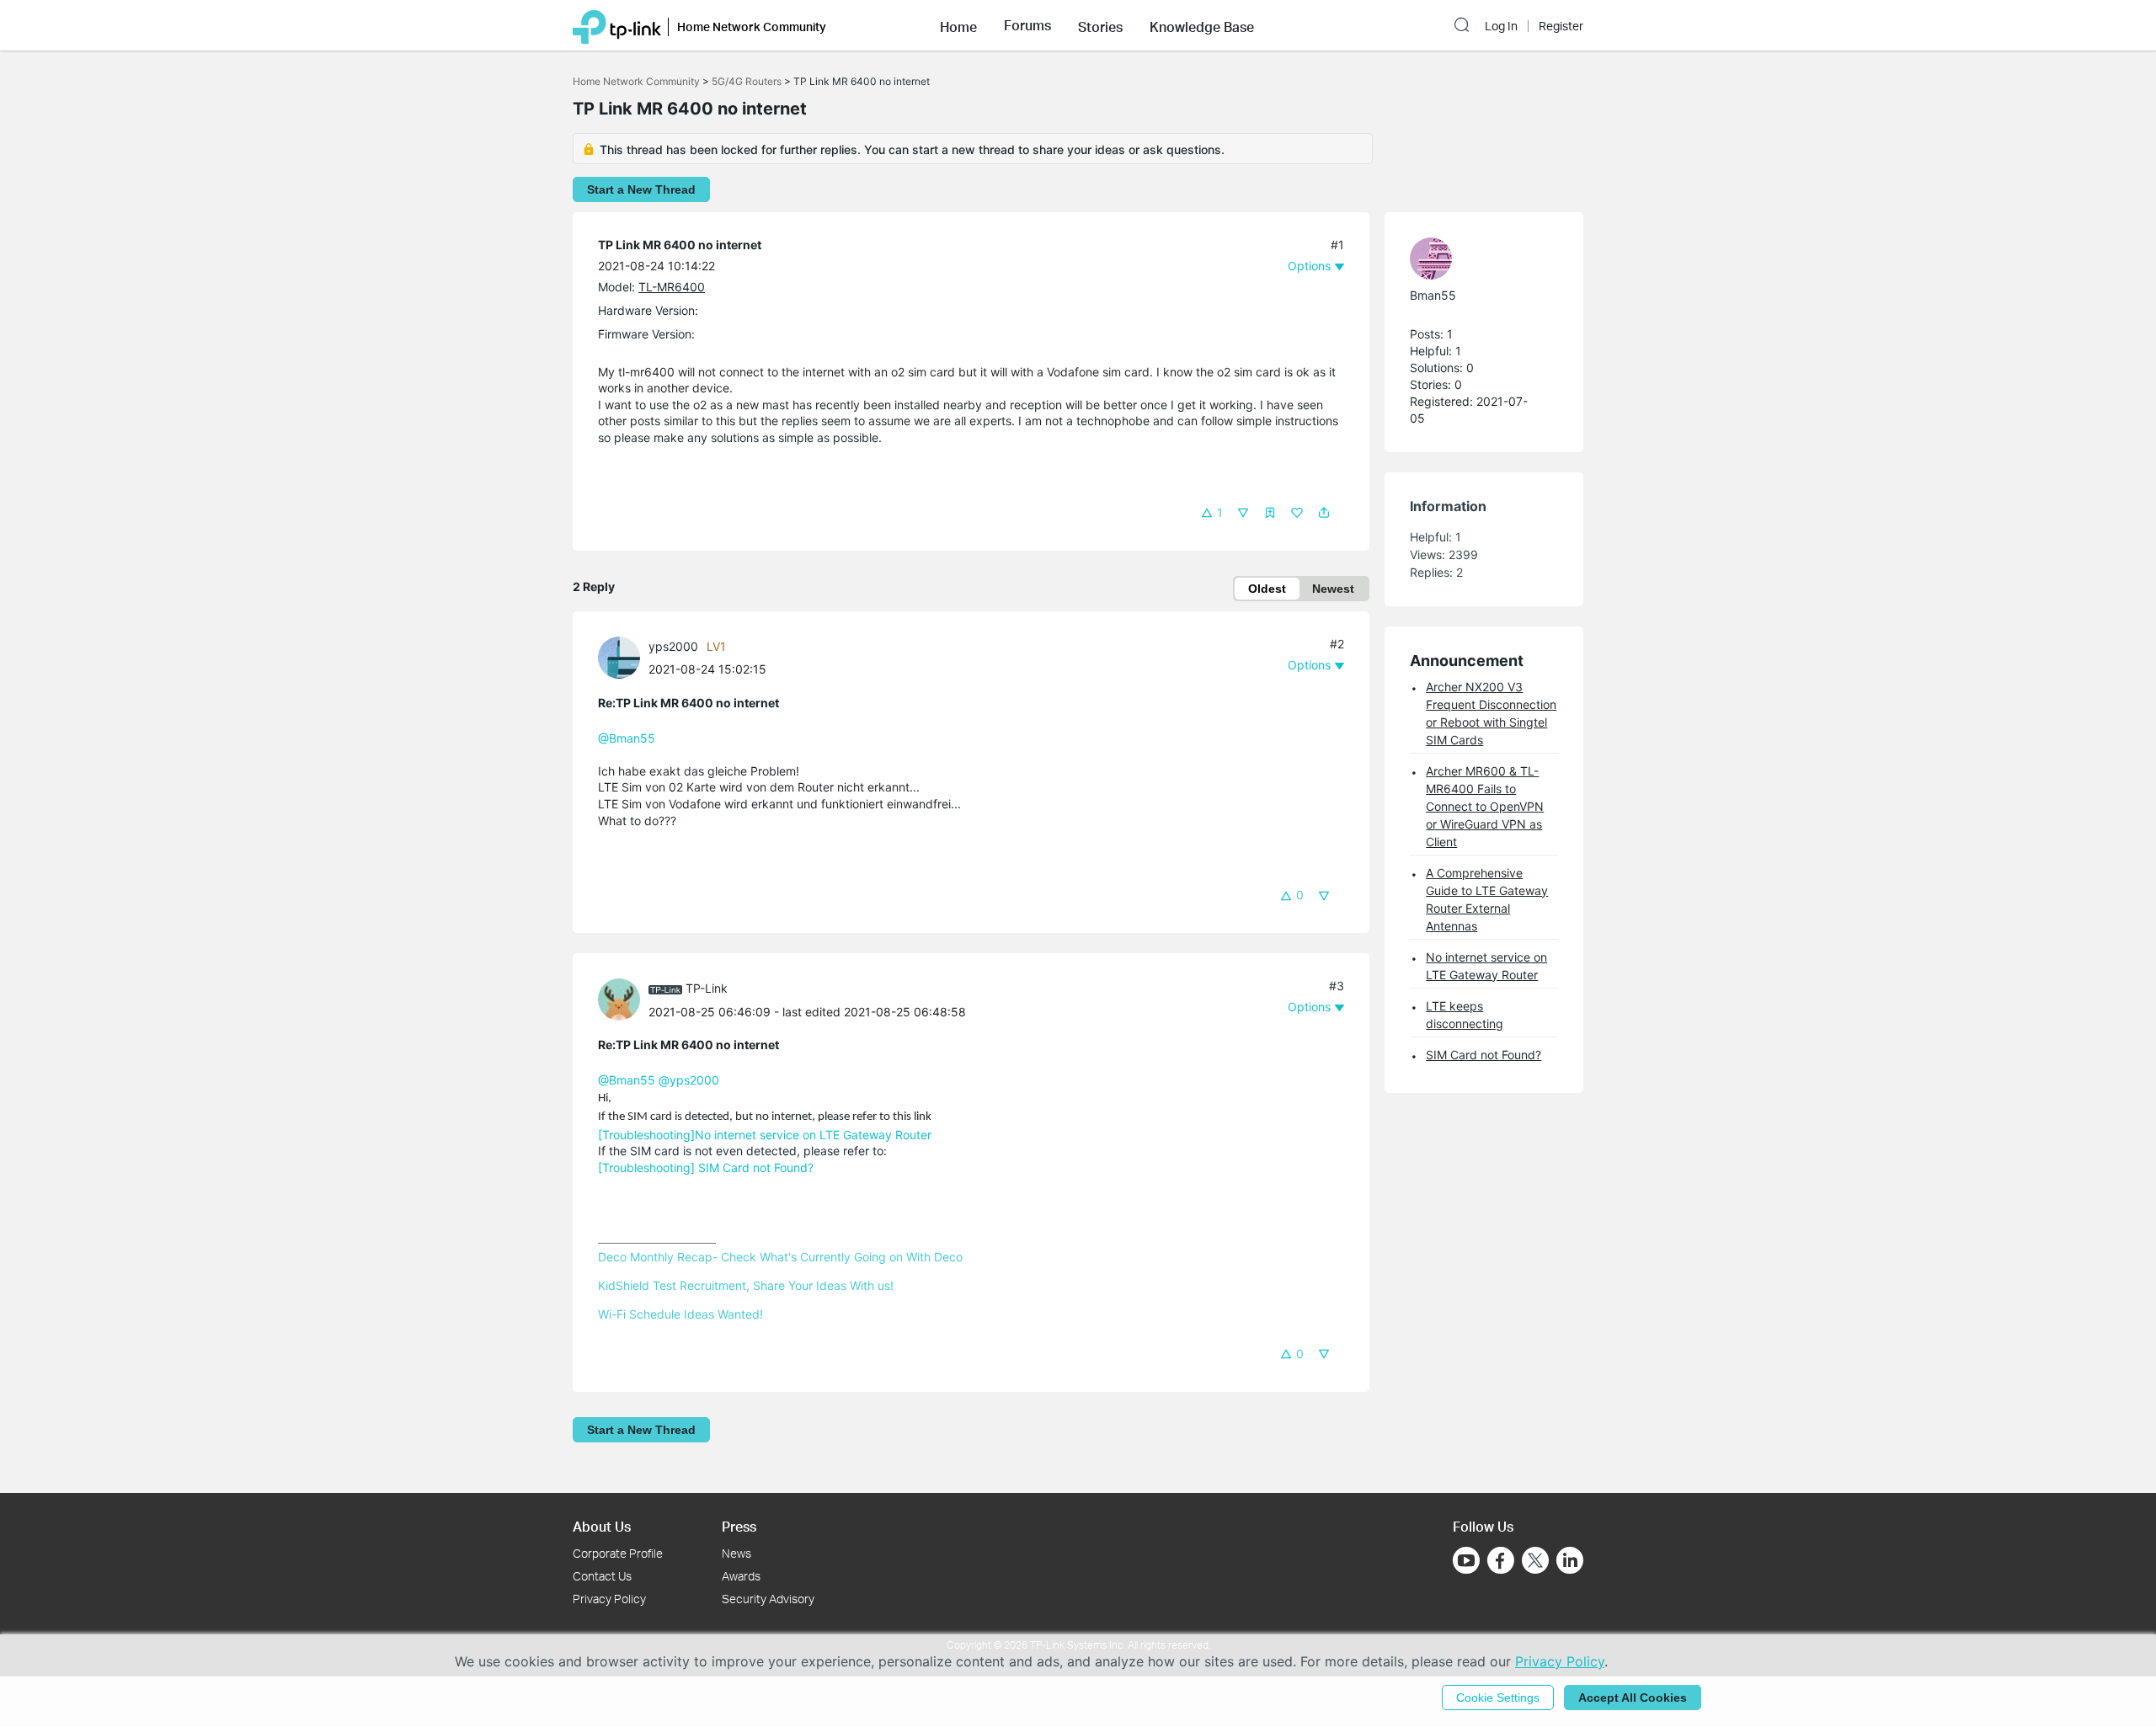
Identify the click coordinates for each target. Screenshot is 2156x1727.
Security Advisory (768, 1599)
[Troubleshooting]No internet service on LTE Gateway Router (765, 1135)
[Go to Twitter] (1535, 1562)
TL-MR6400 (672, 287)
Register (1561, 26)
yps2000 (673, 646)
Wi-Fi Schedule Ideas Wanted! (680, 1314)
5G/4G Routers (747, 81)
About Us (602, 1526)
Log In (1501, 26)
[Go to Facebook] (1501, 1560)
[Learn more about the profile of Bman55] (1476, 259)
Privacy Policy (609, 1599)
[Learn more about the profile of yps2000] (623, 656)
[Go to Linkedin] (1570, 1560)
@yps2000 (689, 1080)
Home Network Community (636, 81)
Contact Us (602, 1576)
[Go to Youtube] (1466, 1560)
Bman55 (1433, 295)
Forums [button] (1027, 25)
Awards (741, 1576)
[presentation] (619, 658)
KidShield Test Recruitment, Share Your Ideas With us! (746, 1285)
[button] (958, 25)
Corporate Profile (618, 1553)
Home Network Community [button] (752, 27)
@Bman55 (627, 738)
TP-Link (707, 988)
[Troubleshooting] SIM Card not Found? (706, 1167)
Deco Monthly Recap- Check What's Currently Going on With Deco (780, 1257)
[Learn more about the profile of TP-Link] (623, 998)
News (736, 1553)
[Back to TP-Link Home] (617, 25)
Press (739, 1526)
